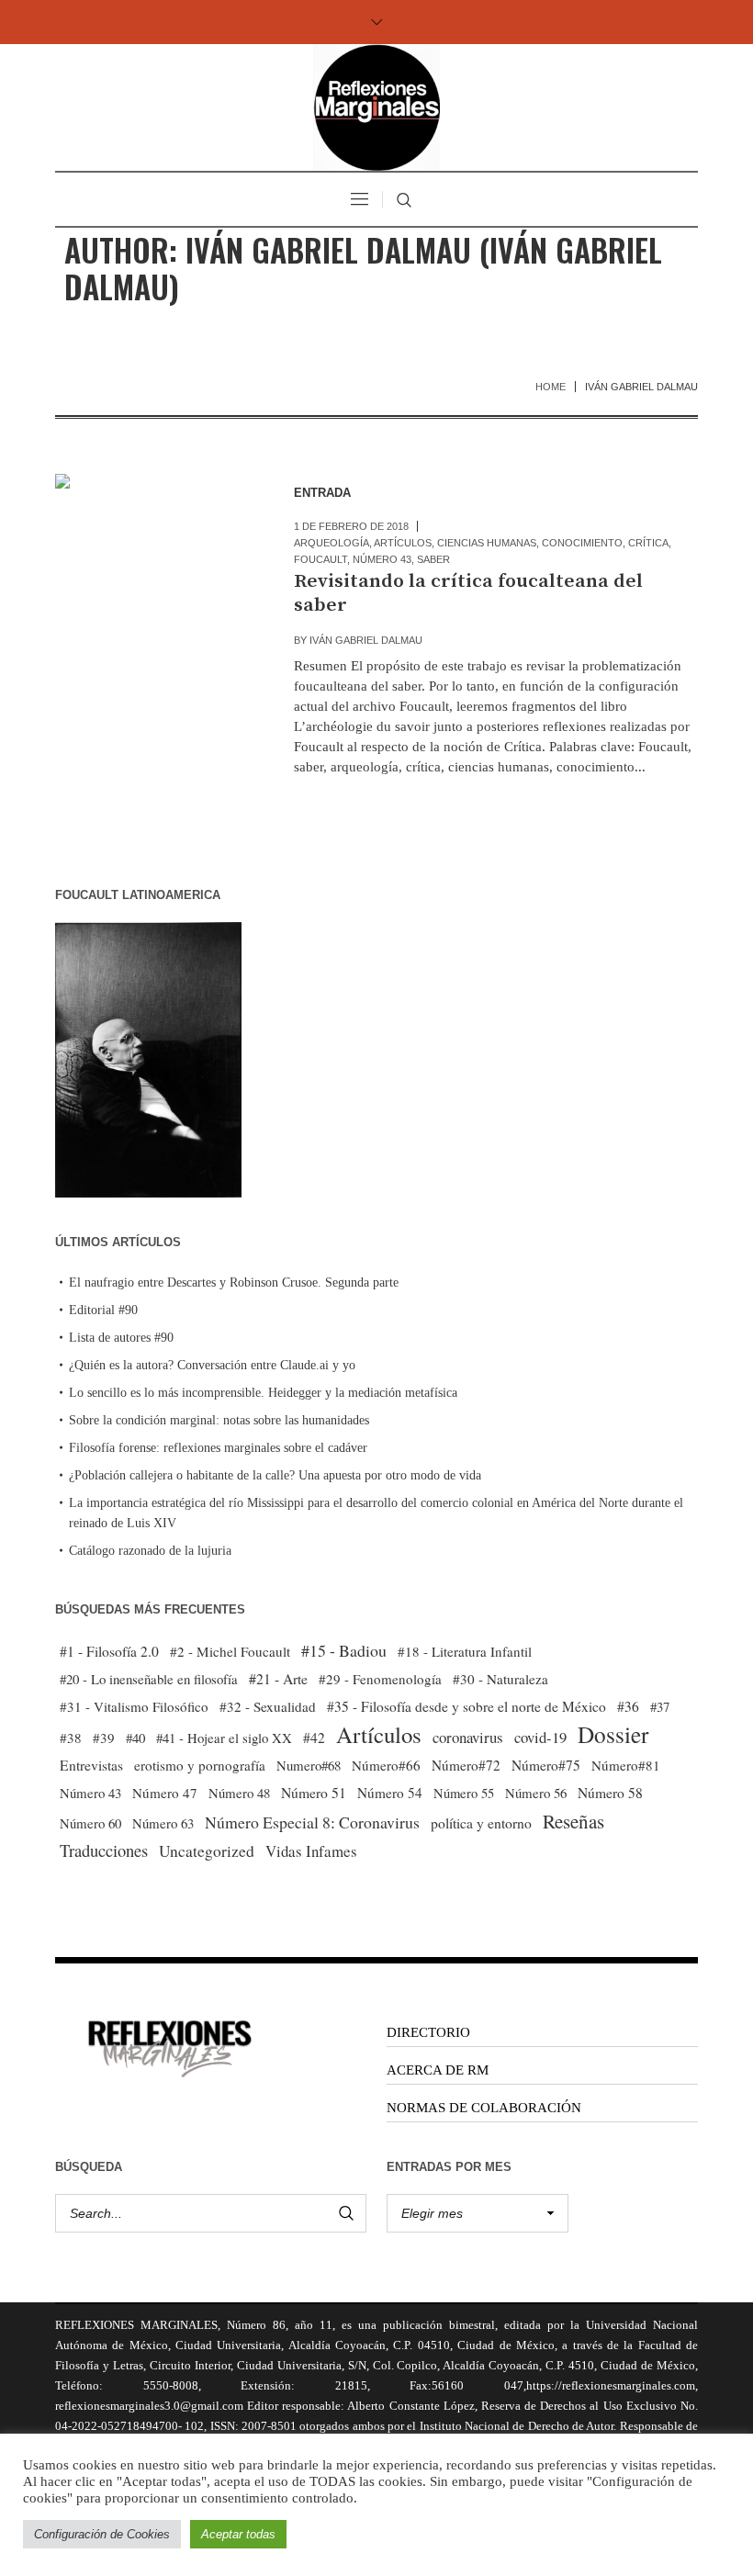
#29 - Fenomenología (380, 1679)
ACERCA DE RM (438, 2070)
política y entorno (481, 1822)
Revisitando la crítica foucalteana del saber (468, 593)
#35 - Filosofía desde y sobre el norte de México (466, 1706)
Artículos (403, 543)
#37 (660, 1706)
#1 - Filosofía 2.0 (109, 1651)
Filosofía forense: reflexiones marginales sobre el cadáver (218, 1448)
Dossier (613, 1734)
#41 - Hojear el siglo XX (224, 1738)
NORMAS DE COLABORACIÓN (484, 2108)
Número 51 (314, 1792)
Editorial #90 (103, 1310)
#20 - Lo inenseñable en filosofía (149, 1679)
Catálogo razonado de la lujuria (150, 1551)
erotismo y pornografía (200, 1765)
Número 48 (239, 1793)
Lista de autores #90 (121, 1338)
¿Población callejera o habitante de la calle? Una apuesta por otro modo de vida (275, 1475)
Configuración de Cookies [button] (102, 2534)
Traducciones (104, 1850)
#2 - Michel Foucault (230, 1651)
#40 (135, 1738)
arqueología (332, 543)
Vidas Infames (311, 1851)
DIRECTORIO (428, 2032)
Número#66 (386, 1765)
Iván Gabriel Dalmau (366, 640)
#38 (71, 1738)
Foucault (320, 559)
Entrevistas (91, 1765)
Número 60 (90, 1823)
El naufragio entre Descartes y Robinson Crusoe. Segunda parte (234, 1282)
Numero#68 (309, 1765)
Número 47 (165, 1793)
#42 (314, 1738)
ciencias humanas (487, 543)
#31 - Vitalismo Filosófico (134, 1706)
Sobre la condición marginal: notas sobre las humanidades (219, 1420)
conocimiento (582, 543)
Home (551, 387)
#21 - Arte (278, 1678)
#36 (628, 1706)
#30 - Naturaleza (500, 1679)
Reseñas (573, 1821)
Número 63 (163, 1823)
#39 (104, 1738)
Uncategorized (207, 1851)
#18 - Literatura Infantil (465, 1651)
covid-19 (540, 1737)
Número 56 (536, 1793)
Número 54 (390, 1793)
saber (433, 559)
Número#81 (626, 1765)
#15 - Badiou (344, 1650)
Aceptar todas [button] (238, 2534)
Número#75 (546, 1765)
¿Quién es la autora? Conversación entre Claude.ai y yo (212, 1365)
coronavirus (468, 1737)
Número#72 (466, 1765)
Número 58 (610, 1793)
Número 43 (382, 559)
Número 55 (464, 1793)
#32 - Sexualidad (268, 1706)
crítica (648, 543)
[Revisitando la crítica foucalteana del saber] (156, 575)
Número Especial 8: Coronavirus (312, 1822)
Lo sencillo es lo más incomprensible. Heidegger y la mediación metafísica (263, 1393)
